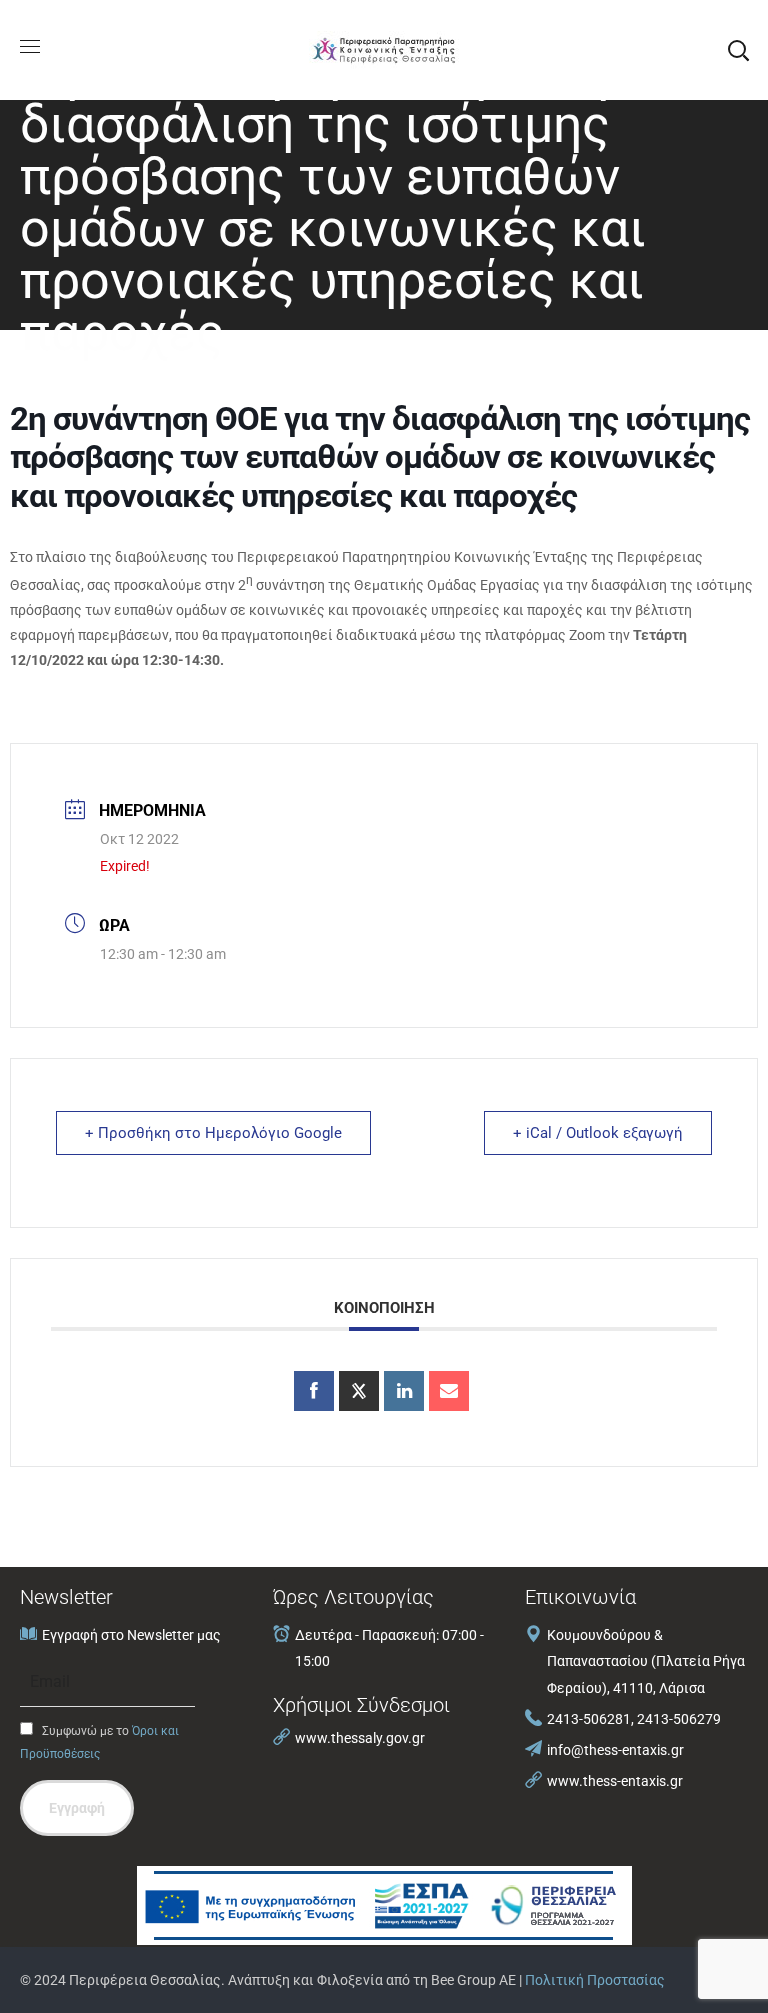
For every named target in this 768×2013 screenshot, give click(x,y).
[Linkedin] (404, 1391)
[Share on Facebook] (314, 1391)
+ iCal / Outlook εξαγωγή (598, 1133)
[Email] (449, 1391)
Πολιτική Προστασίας (595, 1980)
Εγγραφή (77, 1808)
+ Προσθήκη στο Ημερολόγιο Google (213, 1133)
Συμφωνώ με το (99, 1742)
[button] (738, 50)
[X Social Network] (359, 1391)
